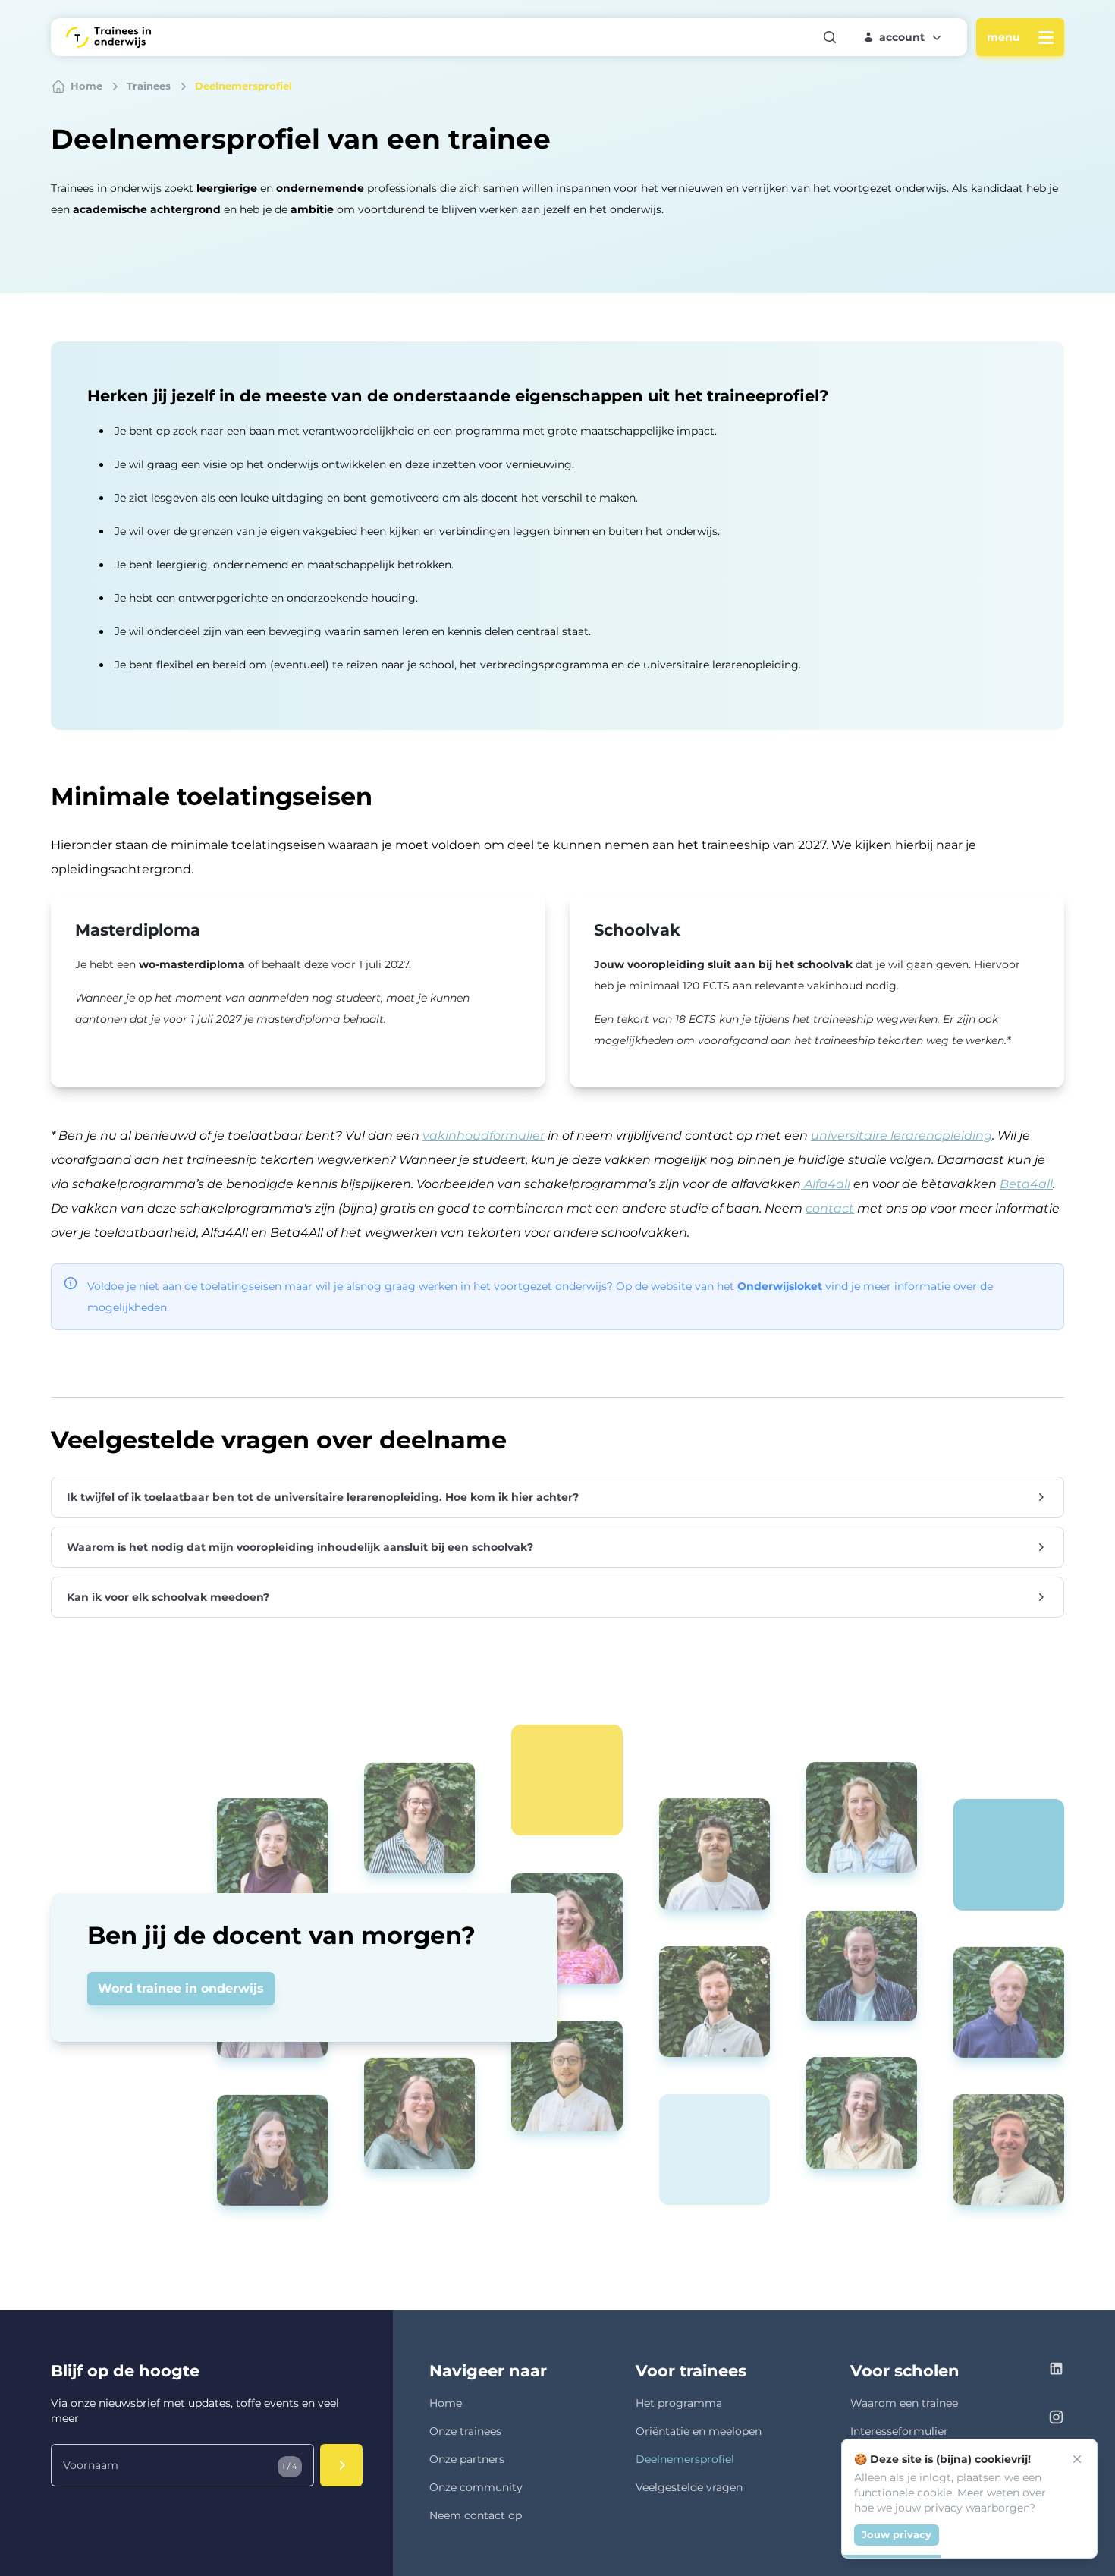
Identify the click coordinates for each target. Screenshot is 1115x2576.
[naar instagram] (1056, 2419)
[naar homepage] (108, 37)
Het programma (679, 2403)
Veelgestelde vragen (689, 2487)
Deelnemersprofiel (685, 2459)
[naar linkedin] (1056, 2371)
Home (446, 2403)
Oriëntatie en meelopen (699, 2431)
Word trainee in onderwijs (181, 1988)
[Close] (1077, 2459)
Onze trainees (465, 2431)
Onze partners (467, 2459)
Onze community (476, 2487)
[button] (903, 37)
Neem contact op (476, 2515)
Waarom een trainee (904, 2403)
